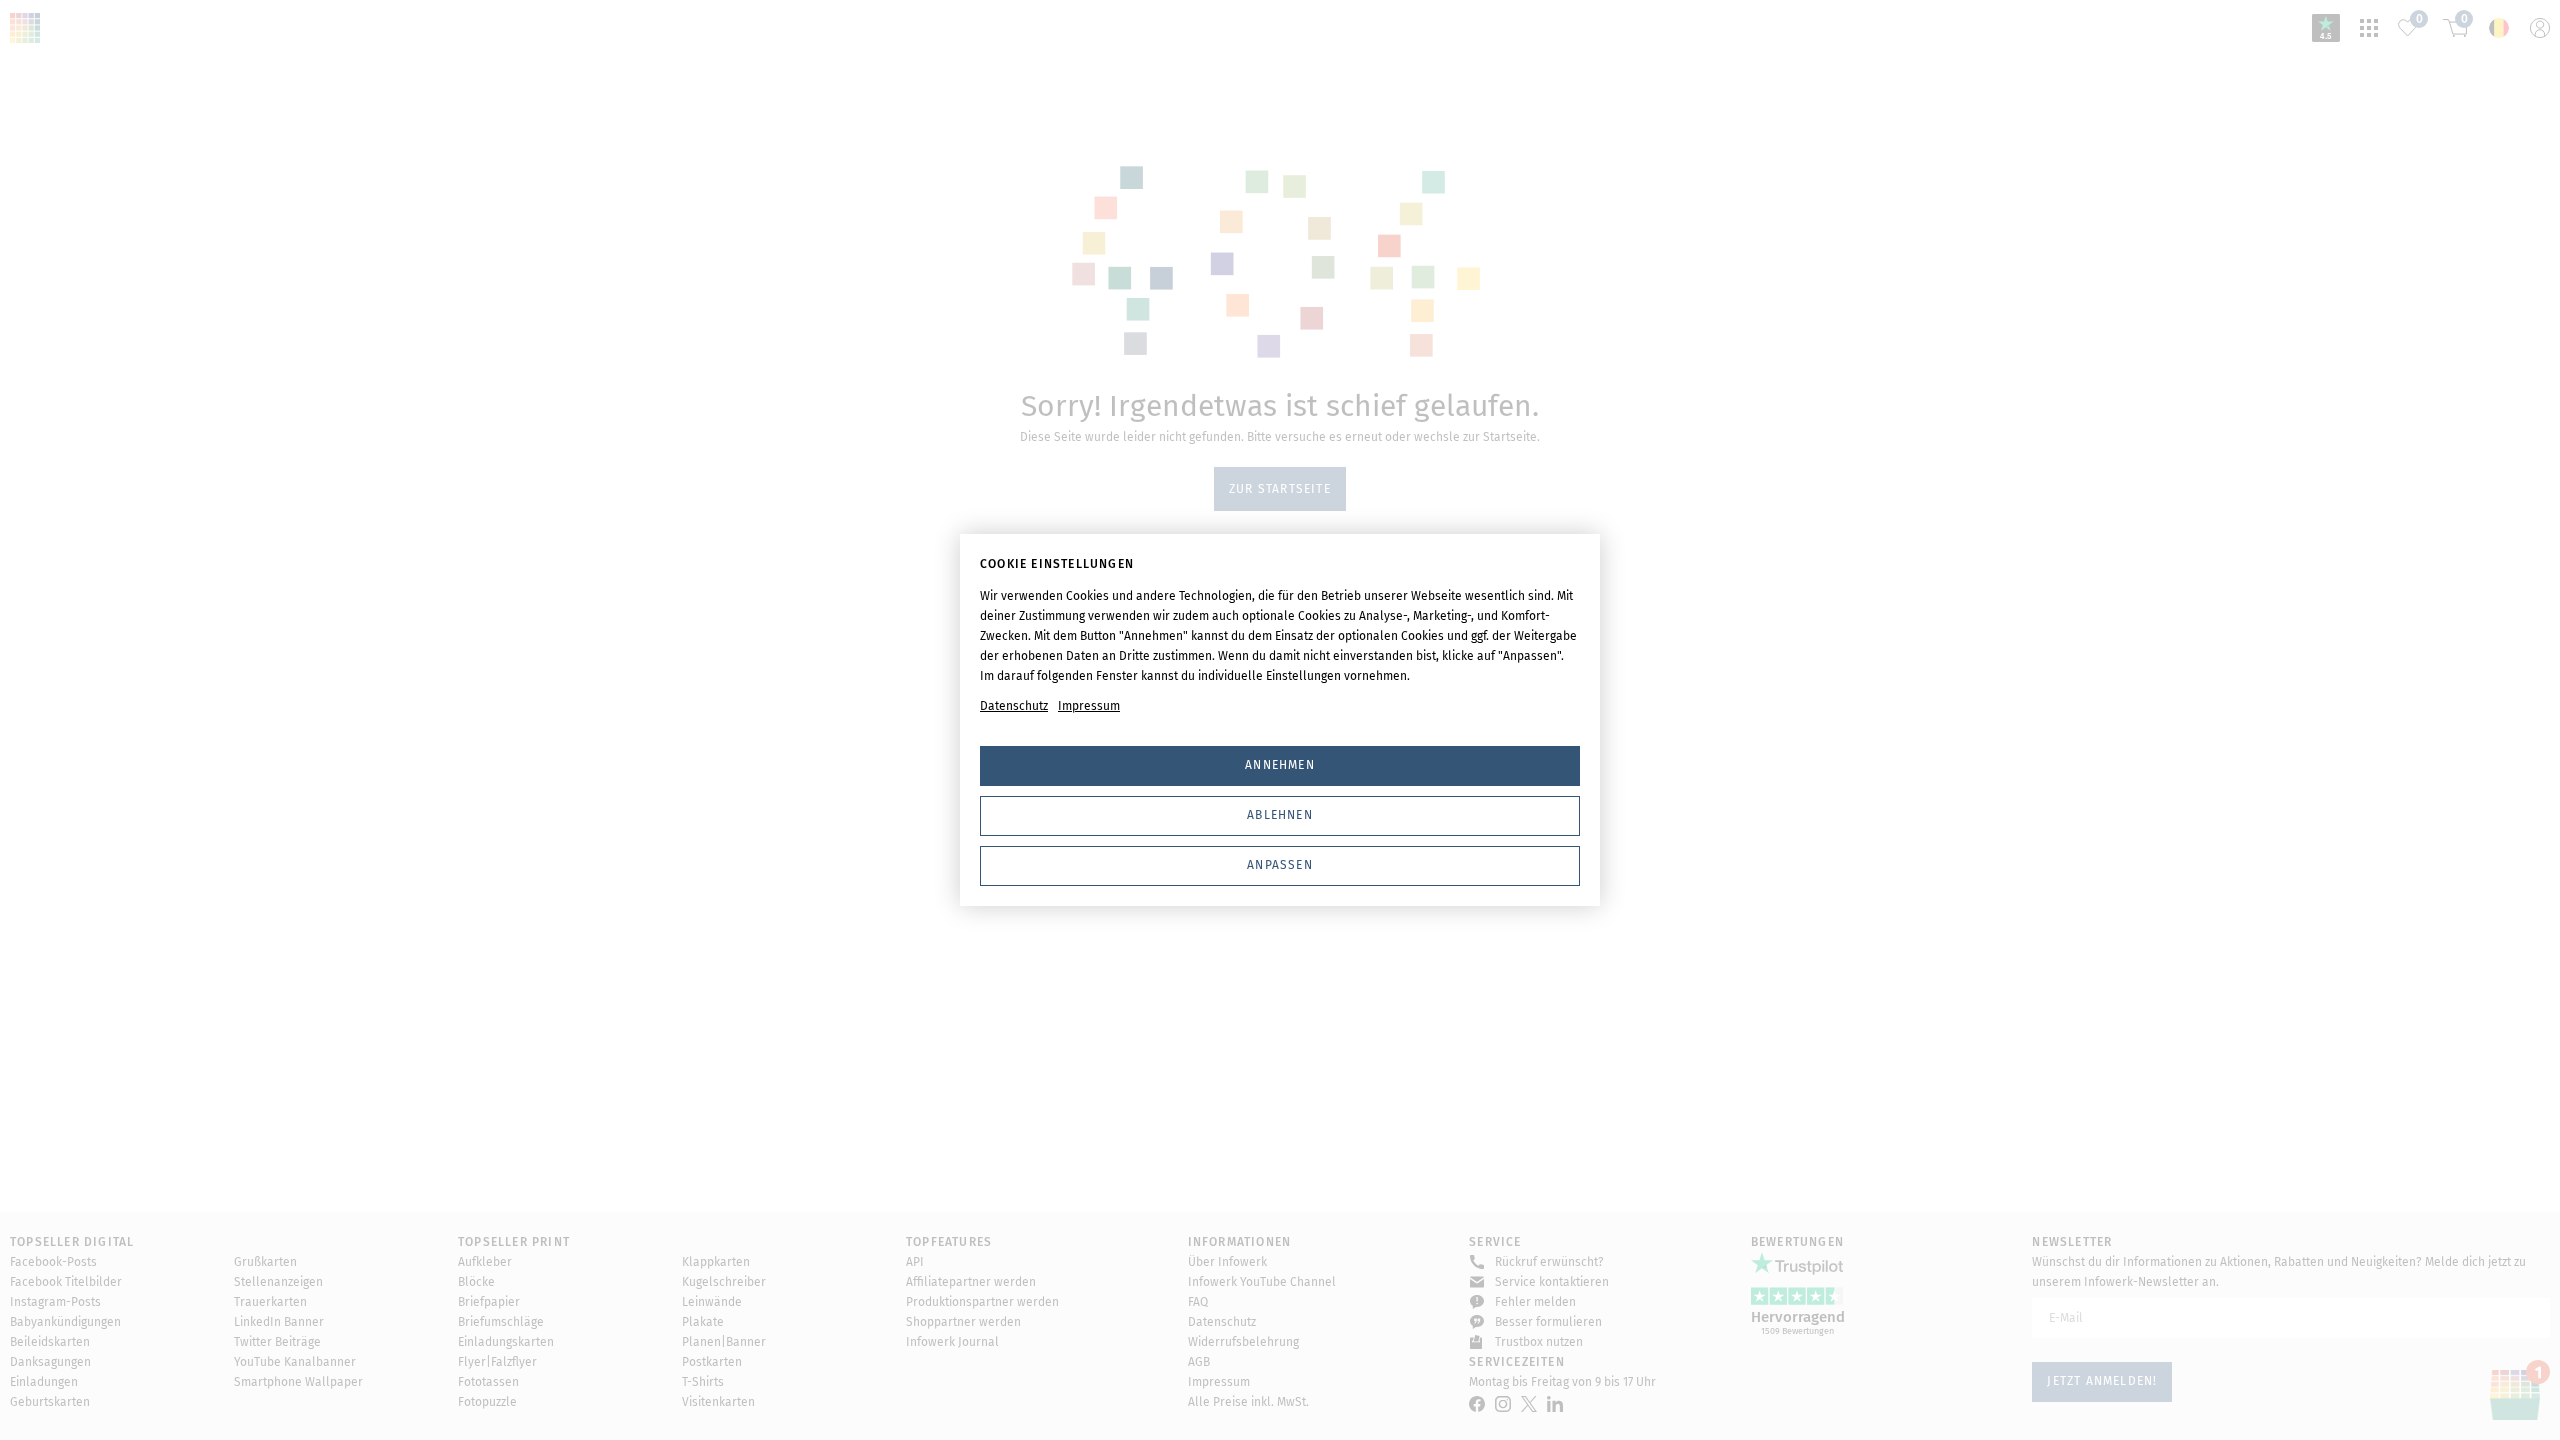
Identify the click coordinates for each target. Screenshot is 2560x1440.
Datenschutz (1014, 706)
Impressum (1089, 706)
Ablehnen (1280, 815)
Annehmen (1280, 765)
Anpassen (1280, 865)
